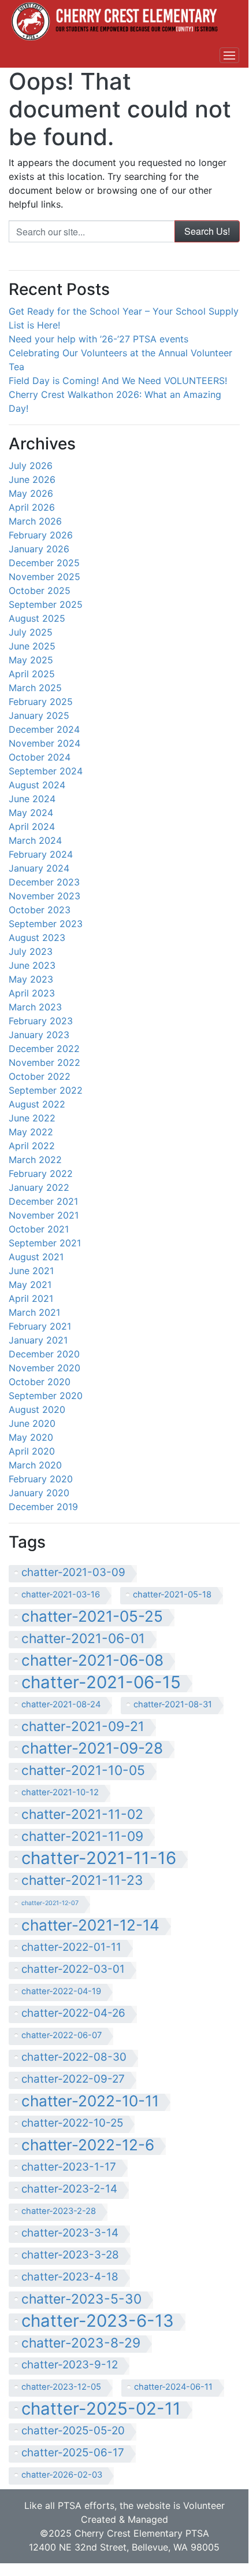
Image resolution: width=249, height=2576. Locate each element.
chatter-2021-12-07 (50, 1903)
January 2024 (39, 868)
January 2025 (39, 715)
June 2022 (32, 1118)
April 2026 (32, 507)
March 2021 (34, 1312)
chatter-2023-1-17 (69, 2167)
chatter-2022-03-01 (73, 1969)
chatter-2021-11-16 (99, 1859)
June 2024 (32, 799)
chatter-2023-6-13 (98, 2322)
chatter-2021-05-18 (172, 1595)
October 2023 (40, 910)
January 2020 (39, 1493)
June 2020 (32, 1423)
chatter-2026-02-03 (62, 2475)
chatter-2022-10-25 (72, 2123)
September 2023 (46, 924)
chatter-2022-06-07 (62, 2035)
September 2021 (45, 1243)
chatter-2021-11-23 (82, 1881)
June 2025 (32, 646)
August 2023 (37, 938)
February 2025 (41, 702)
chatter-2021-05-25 (92, 1617)
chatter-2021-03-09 (73, 1572)
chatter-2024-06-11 (173, 2387)
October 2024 (40, 757)
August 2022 (37, 1104)
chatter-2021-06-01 (83, 1639)
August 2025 (37, 618)
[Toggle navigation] (229, 56)
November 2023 (44, 896)
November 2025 (44, 577)
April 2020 (32, 1451)
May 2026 (31, 493)
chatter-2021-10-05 (83, 1771)
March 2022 (35, 1160)
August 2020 (37, 1409)
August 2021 (36, 1257)
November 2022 (44, 1062)
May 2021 (30, 1285)
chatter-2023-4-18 (70, 2277)
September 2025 (46, 604)
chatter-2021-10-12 (60, 1792)
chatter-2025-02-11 (101, 2410)
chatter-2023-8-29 (81, 2343)
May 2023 (31, 979)
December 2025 (44, 563)
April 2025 (32, 674)
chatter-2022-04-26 (73, 2013)
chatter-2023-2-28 (59, 2211)
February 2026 (41, 535)
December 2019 (43, 1507)
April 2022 (32, 1146)
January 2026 (39, 549)
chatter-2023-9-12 (70, 2365)
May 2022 (31, 1132)
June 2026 (32, 479)
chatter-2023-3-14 (70, 2233)
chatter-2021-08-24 (61, 1704)
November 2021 (44, 1215)
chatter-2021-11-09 (82, 1837)
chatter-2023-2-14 (69, 2189)
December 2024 (44, 729)
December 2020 (44, 1354)
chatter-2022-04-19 (61, 1991)
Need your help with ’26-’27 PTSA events (99, 339)
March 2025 (35, 688)
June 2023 (32, 965)
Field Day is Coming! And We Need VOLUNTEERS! (118, 381)
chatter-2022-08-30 (74, 2057)
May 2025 (31, 660)
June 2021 (31, 1271)
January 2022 (39, 1187)
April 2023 (32, 993)
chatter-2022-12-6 (88, 2146)
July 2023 (31, 951)
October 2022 (40, 1076)
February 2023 (41, 1021)
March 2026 (35, 521)
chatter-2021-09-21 (83, 1727)
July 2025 (31, 632)
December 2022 (44, 1049)
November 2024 (44, 743)
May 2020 (31, 1437)
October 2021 (39, 1229)
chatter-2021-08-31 (173, 1704)
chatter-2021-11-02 (82, 1815)
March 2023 (35, 1007)
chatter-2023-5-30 (81, 2299)
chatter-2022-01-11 (71, 1947)
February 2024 (41, 854)
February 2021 (40, 1326)
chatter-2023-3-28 (70, 2255)
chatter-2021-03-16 (61, 1595)
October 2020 (40, 1382)
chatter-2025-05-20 (73, 2431)
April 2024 (32, 826)
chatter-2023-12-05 (61, 2387)
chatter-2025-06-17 (73, 2453)
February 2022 (41, 1173)
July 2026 (31, 466)
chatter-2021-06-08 (92, 1661)
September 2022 (46, 1090)
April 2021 (31, 1298)
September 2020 (46, 1396)
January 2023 (39, 1035)
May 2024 (31, 813)
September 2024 (46, 771)
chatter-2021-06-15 (101, 1684)
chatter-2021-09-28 (92, 1749)
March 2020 (35, 1465)
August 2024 (37, 785)
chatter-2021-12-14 (90, 1926)
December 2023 (44, 882)
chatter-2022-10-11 (90, 2102)
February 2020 (41, 1479)
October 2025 (40, 591)
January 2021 (38, 1340)
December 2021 (43, 1201)
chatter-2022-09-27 (73, 2079)
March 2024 (35, 840)
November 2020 (44, 1368)
